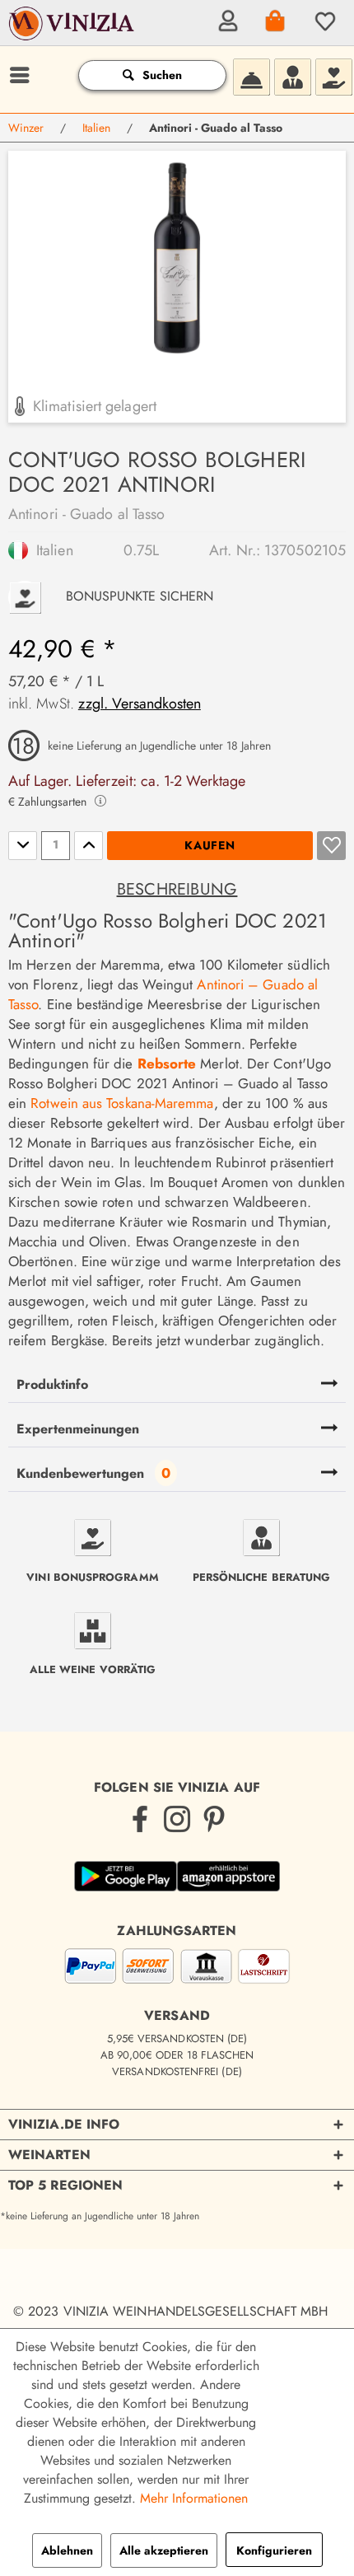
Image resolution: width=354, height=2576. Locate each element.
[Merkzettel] (323, 21)
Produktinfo (52, 1384)
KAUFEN (210, 845)
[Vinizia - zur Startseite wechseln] (73, 34)
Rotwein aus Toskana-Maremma (122, 1103)
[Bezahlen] (177, 1969)
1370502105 (305, 550)
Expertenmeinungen (78, 1429)
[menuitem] (226, 21)
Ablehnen (67, 2550)
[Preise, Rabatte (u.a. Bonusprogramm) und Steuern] (333, 75)
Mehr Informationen (194, 2498)
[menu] (17, 75)
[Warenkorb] (274, 21)
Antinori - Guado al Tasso (86, 514)
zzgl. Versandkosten (140, 704)
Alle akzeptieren (164, 2550)
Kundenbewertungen (80, 1473)
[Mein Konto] (226, 21)
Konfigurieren (274, 2550)
